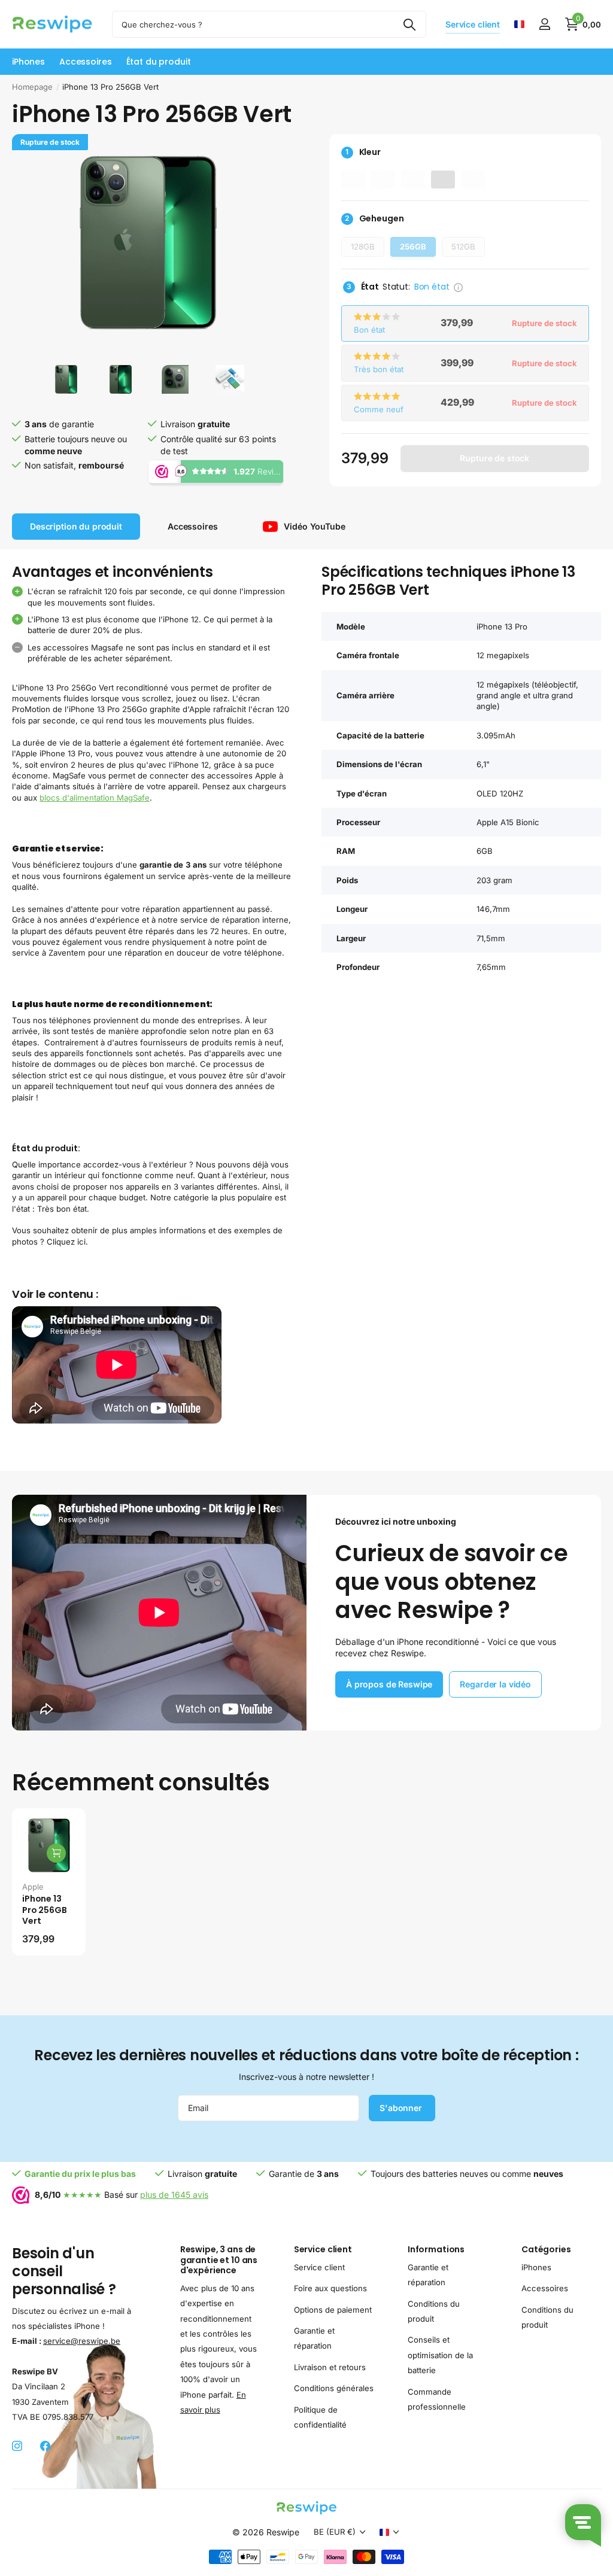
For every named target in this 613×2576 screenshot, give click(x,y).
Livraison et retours (330, 2367)
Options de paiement (333, 2309)
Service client (323, 2249)
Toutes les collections (28, 62)
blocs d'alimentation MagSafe (95, 798)
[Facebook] (45, 2446)
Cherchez (410, 24)
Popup (458, 287)
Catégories (546, 2249)
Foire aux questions (330, 2288)
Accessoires (545, 2288)
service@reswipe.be (82, 2341)
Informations (436, 2249)
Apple (33, 1887)
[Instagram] (17, 2446)
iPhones (536, 2267)
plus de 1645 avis (174, 2195)
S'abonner (402, 2108)
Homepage (32, 87)
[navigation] (66, 379)
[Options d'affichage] (56, 1853)
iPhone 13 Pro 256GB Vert (45, 1910)
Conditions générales (334, 2388)
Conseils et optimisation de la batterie (440, 2355)
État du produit (159, 62)
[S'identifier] (544, 24)
